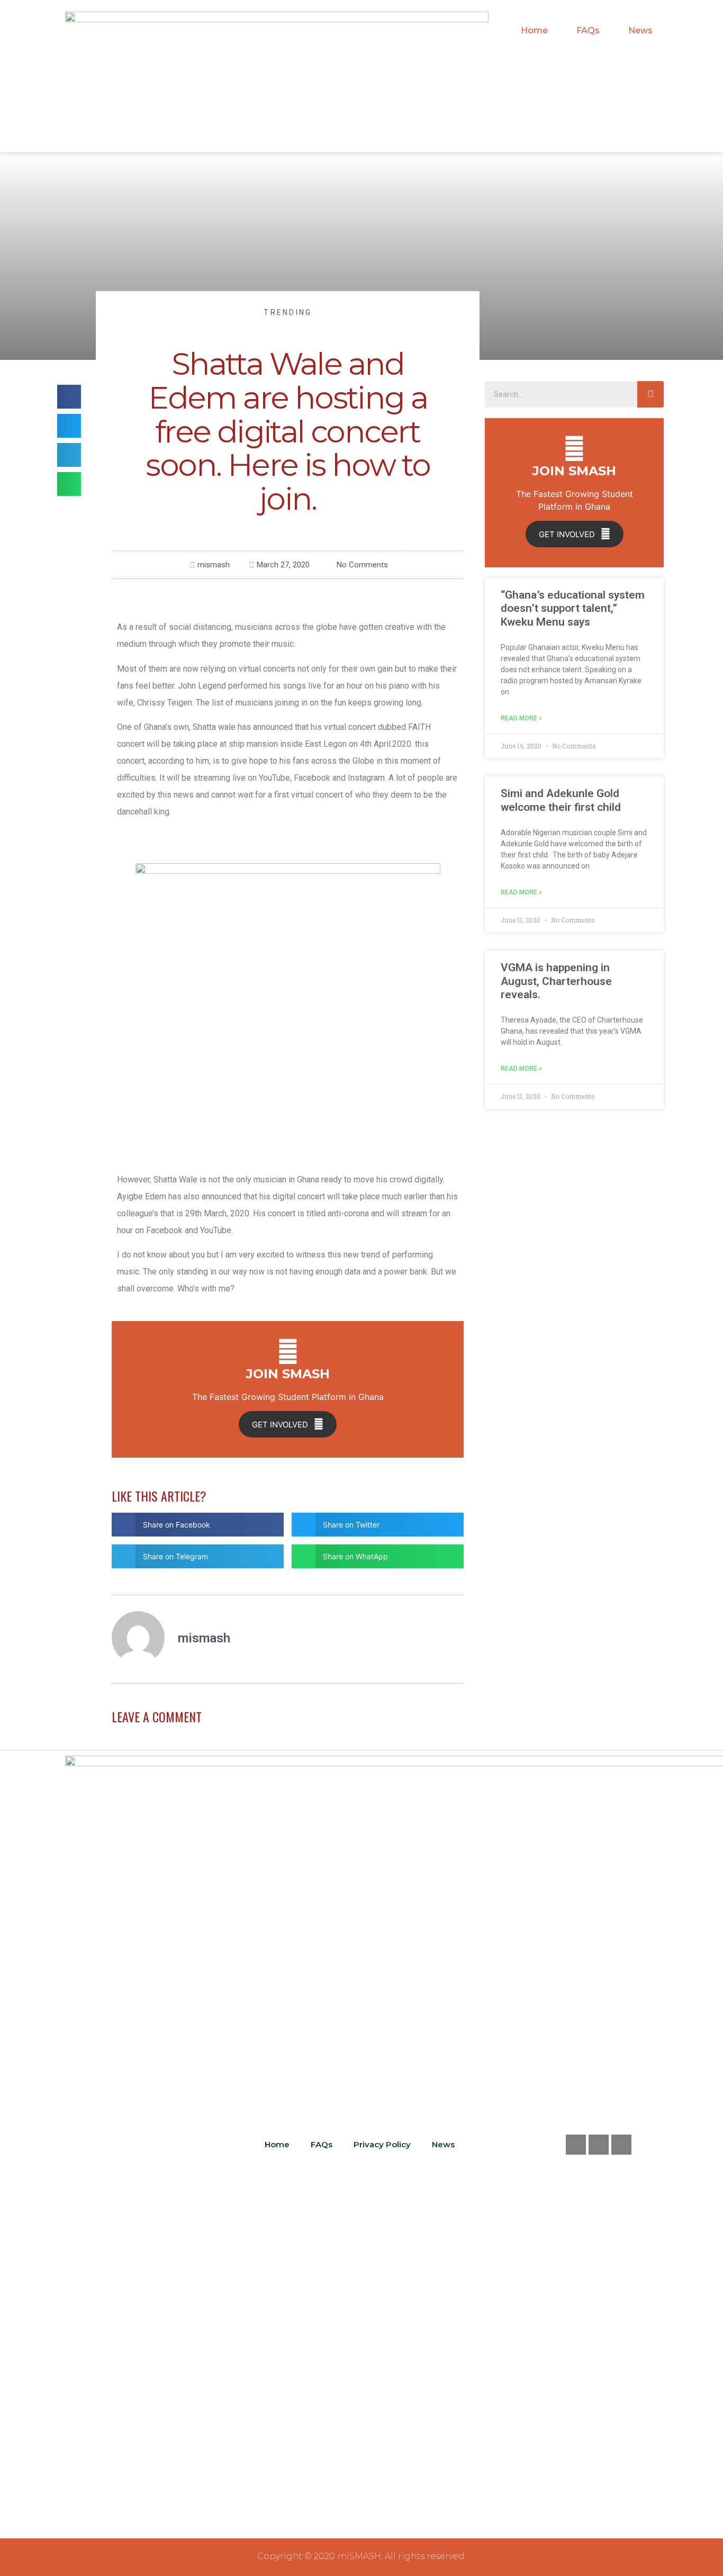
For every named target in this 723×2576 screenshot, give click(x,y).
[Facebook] (576, 2145)
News (640, 30)
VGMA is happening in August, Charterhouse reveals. (556, 981)
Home (534, 30)
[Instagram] (621, 2145)
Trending (288, 312)
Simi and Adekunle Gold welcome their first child (561, 800)
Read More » (521, 718)
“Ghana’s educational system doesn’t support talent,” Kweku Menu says (573, 608)
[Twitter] (599, 2145)
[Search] (650, 394)
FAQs (588, 30)
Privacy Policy (382, 2144)
